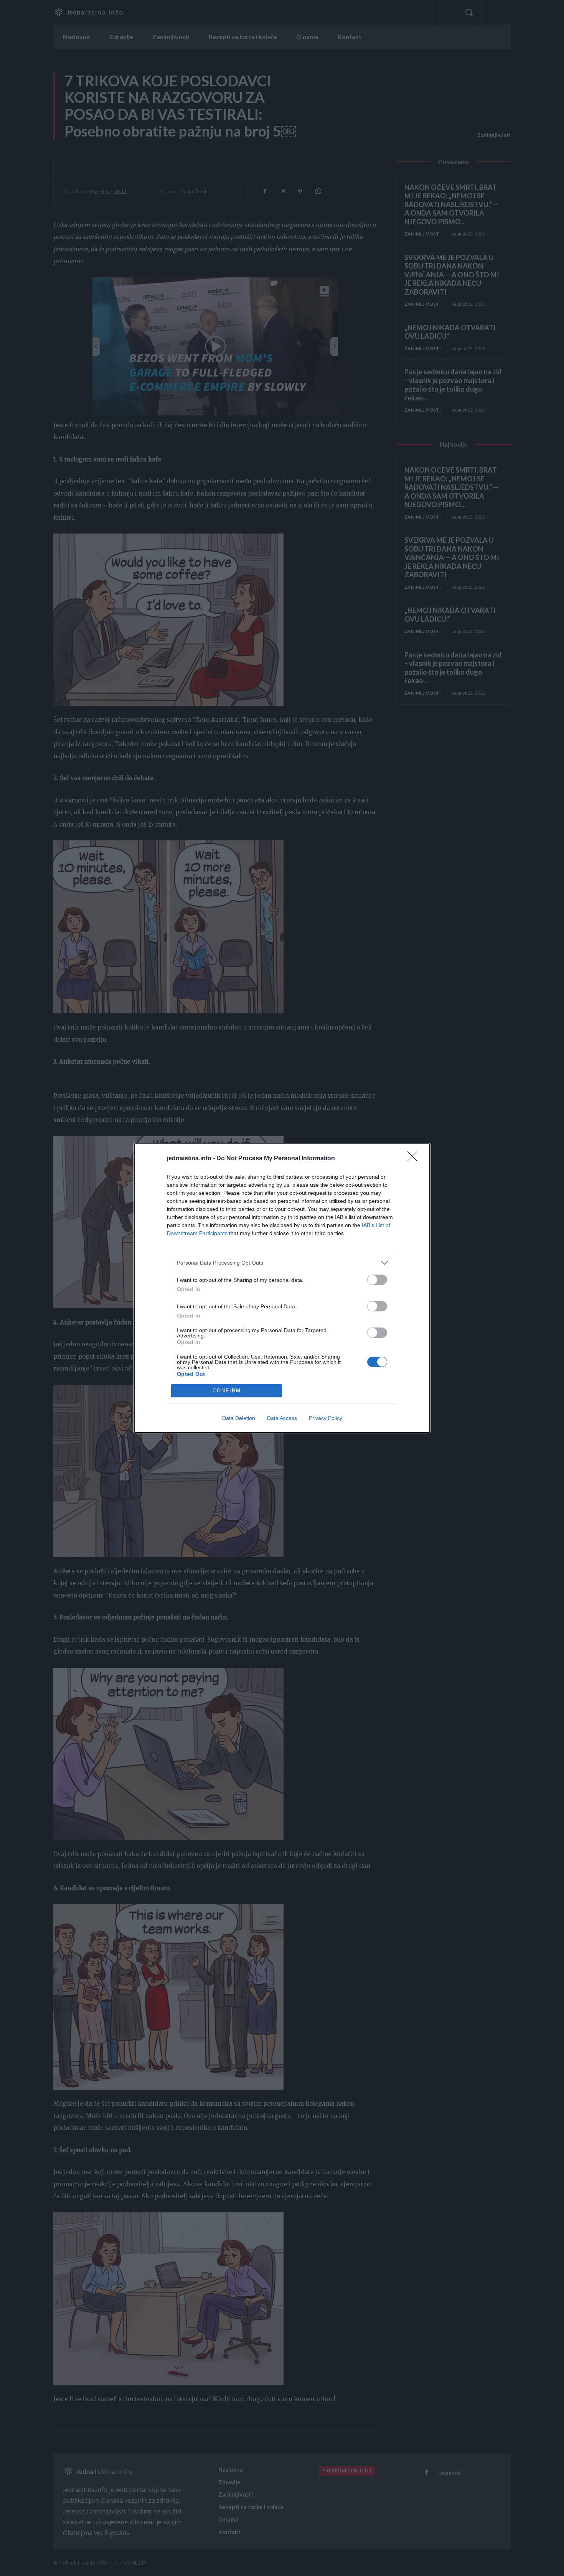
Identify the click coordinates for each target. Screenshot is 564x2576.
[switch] (377, 1280)
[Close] (415, 1159)
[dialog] (282, 1288)
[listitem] (282, 1263)
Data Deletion (239, 1418)
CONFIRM (227, 1391)
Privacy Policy (326, 1418)
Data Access (282, 1418)
